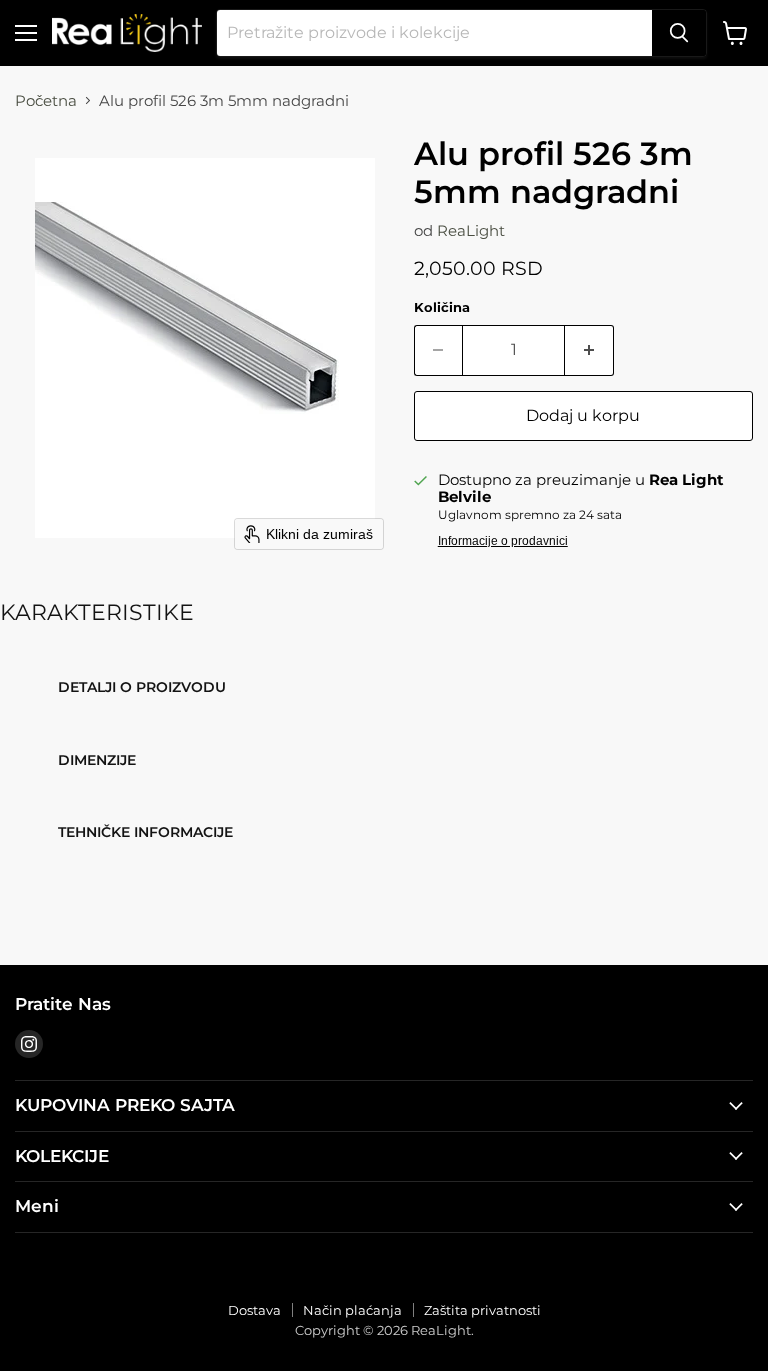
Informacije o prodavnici (503, 541)
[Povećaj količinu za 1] (589, 350)
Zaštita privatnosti (482, 1310)
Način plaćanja (352, 1310)
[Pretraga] (679, 33)
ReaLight (471, 230)
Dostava (254, 1310)
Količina (442, 307)
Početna (46, 100)
